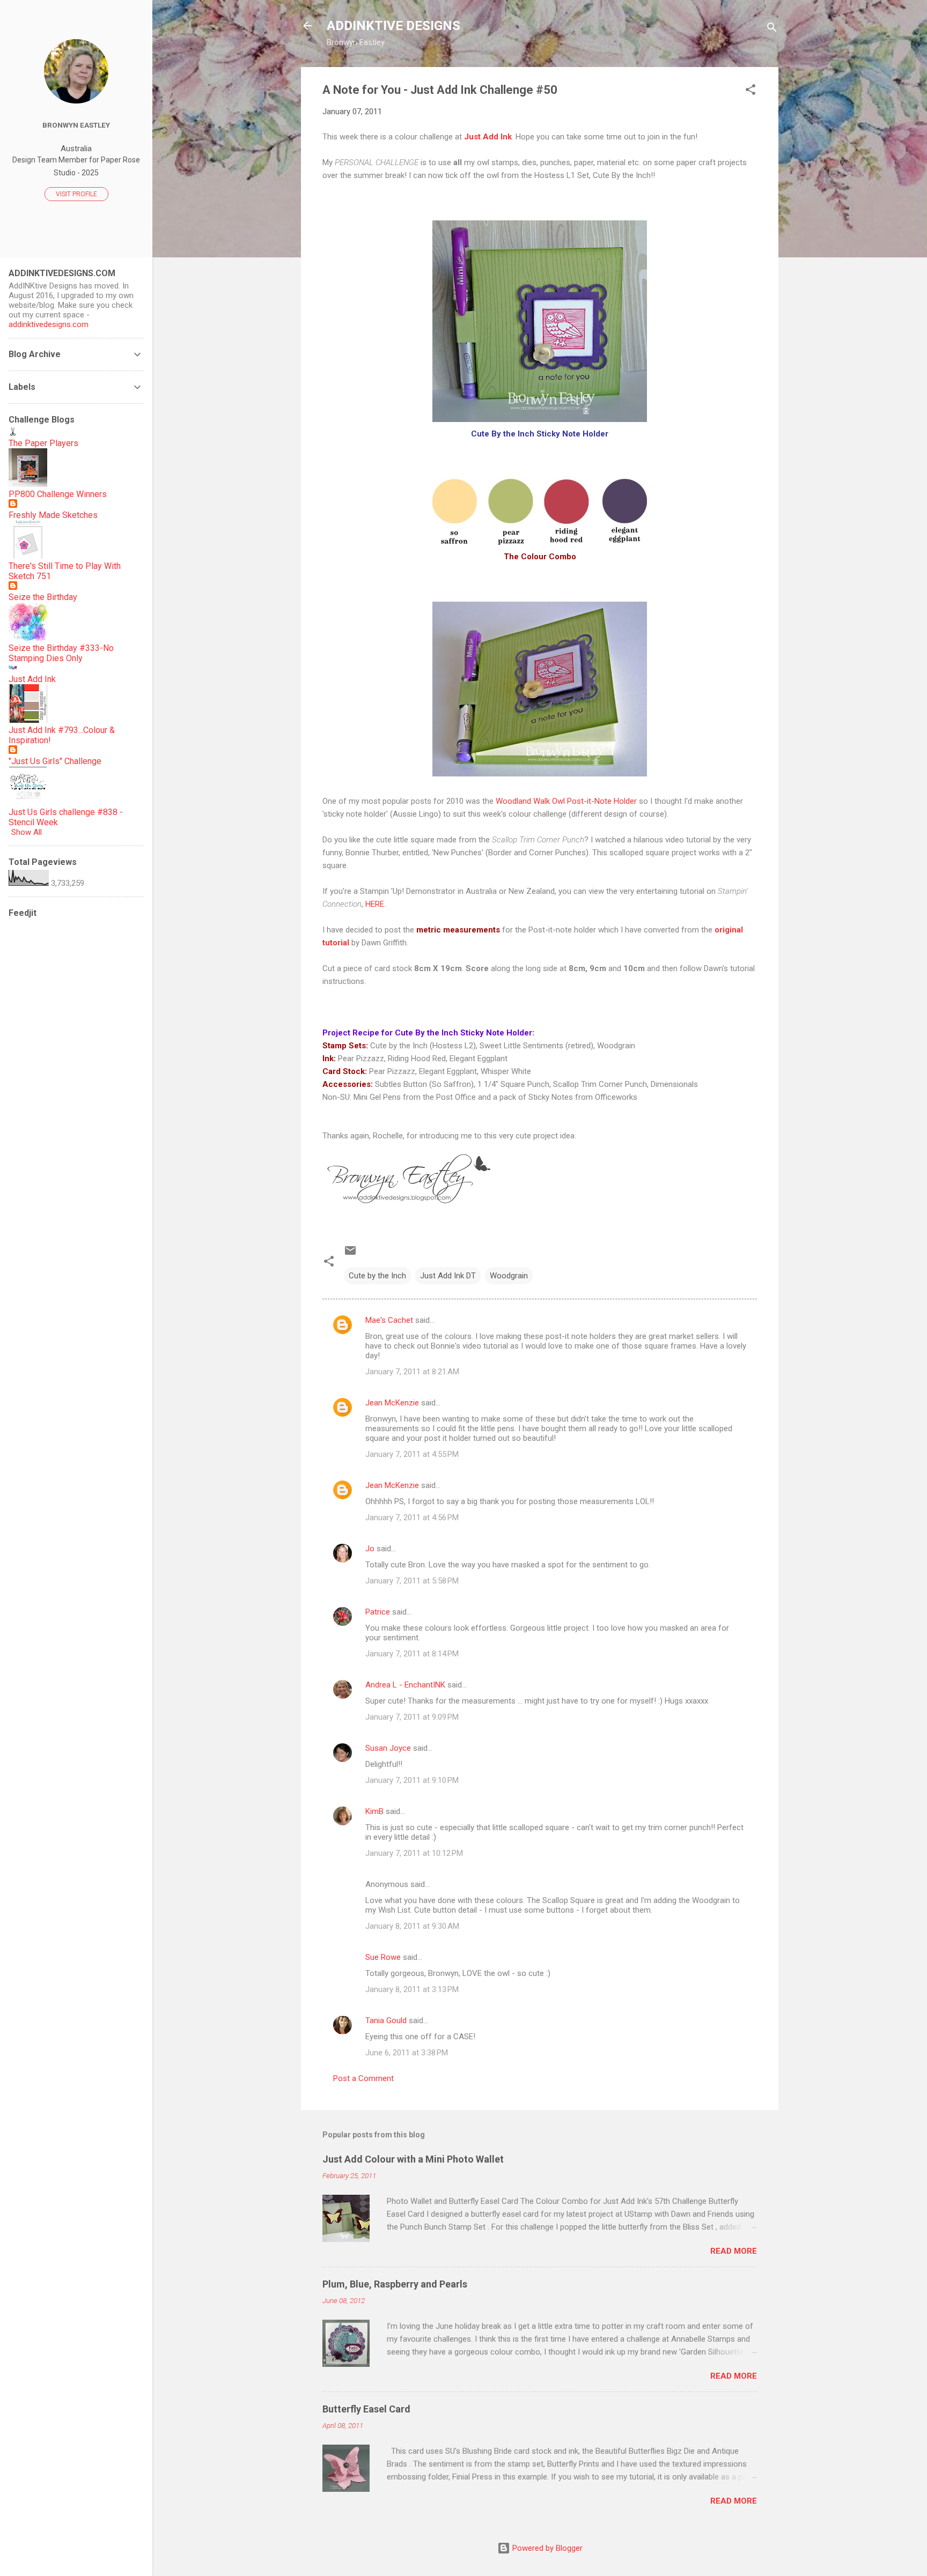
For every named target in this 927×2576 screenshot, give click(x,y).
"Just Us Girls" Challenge (55, 761)
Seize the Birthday (43, 597)
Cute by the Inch (377, 1276)
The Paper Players (43, 443)
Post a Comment (363, 2078)
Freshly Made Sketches (53, 515)
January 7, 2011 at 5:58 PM (412, 1581)
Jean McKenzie (392, 1403)
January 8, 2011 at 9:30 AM (412, 1926)
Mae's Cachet (389, 1320)
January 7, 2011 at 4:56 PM (412, 1518)
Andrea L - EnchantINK (405, 1685)
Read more (734, 2251)
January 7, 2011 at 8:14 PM (412, 1654)
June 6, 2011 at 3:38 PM (407, 2053)
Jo (370, 1549)
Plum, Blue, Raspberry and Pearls (395, 2284)
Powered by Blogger (546, 2548)
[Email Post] (350, 1254)
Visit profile (76, 194)
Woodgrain (509, 1276)
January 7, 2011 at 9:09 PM (412, 1717)
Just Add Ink (32, 679)
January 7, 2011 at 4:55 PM (412, 1454)
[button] (751, 91)
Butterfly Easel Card (366, 2409)
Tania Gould (386, 2020)
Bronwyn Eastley (76, 125)
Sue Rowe (383, 1957)
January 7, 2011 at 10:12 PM (414, 1853)
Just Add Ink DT (448, 1276)
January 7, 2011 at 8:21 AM (412, 1372)
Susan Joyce (388, 1748)
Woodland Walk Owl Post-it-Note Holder (566, 801)
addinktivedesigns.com (49, 324)
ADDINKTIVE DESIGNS (393, 26)
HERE (375, 904)
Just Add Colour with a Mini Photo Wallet (413, 2159)
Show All (27, 832)
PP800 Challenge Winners (58, 494)
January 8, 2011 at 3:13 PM (412, 1989)
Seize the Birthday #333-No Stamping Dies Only (61, 653)
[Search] (772, 29)
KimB (374, 1811)
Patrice (378, 1612)
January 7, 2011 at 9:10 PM (412, 1780)
